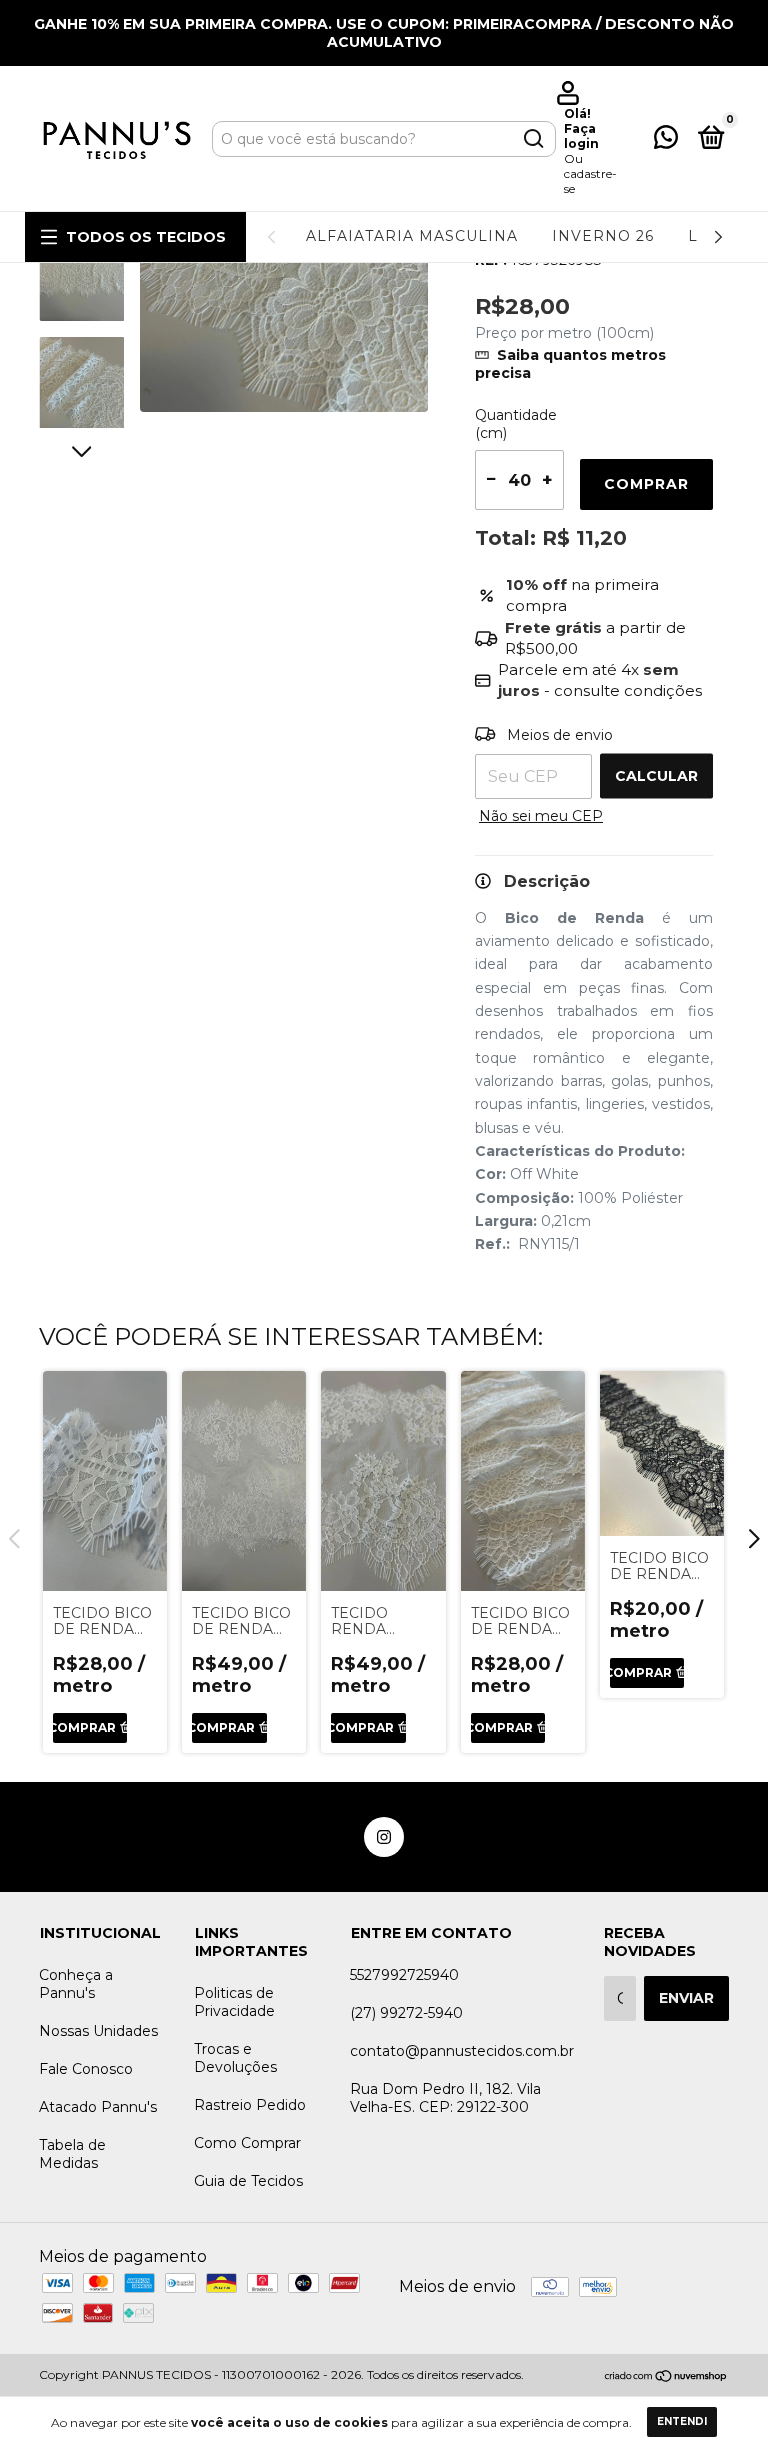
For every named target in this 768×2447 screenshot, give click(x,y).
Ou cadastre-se (590, 173)
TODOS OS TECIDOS (146, 237)
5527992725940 (404, 1975)
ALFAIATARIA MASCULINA (412, 236)
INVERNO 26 (603, 236)
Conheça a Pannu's (76, 1984)
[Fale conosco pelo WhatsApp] (666, 141)
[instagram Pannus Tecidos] (384, 1837)
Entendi (682, 2421)
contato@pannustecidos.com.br (462, 2051)
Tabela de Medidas (72, 2154)
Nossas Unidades (98, 2031)
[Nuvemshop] (666, 2376)
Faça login (581, 136)
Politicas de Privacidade (234, 2002)
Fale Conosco (86, 2069)
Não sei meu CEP (541, 816)
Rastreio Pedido (250, 2105)
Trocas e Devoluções (235, 2058)
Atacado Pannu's (98, 2107)
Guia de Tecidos (248, 2181)
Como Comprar (247, 2143)
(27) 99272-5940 (406, 2013)
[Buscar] (532, 139)
